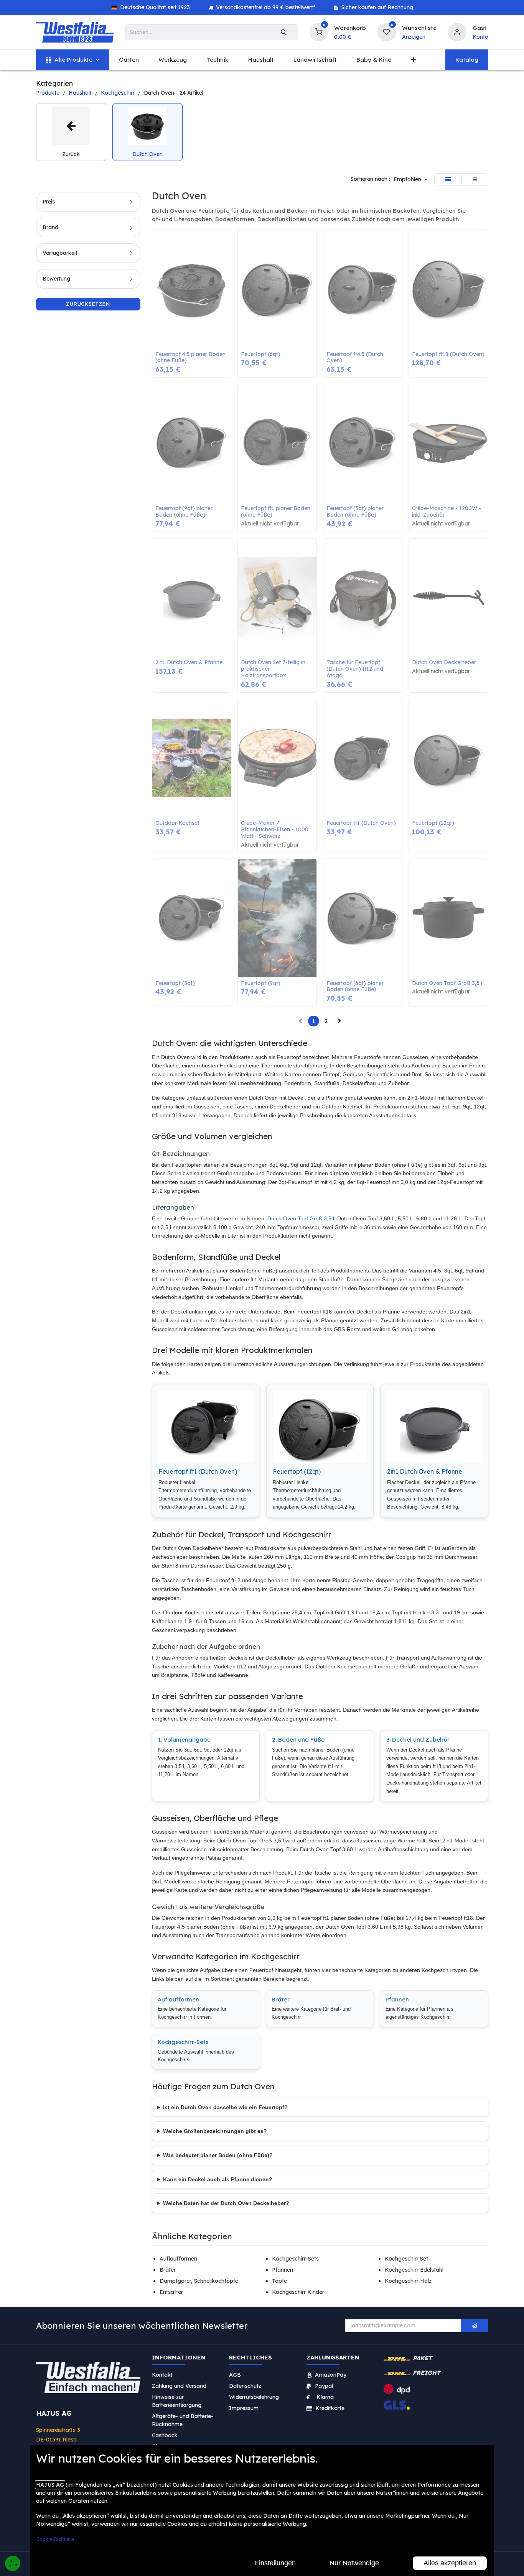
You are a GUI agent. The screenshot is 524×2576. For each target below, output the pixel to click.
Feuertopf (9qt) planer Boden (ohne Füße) (185, 512)
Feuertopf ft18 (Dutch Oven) (448, 354)
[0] (319, 31)
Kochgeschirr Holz (408, 2281)
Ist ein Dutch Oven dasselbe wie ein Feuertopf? (225, 2107)
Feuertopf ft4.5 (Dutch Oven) (356, 358)
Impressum (244, 2408)
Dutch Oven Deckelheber (444, 662)
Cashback (165, 2435)
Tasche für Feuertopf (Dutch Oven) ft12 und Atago (356, 669)
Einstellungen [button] (275, 2563)
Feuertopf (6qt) (261, 354)
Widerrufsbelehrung (255, 2397)
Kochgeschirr (118, 93)
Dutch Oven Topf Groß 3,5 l (447, 983)
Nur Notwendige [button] (354, 2563)
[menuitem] (73, 60)
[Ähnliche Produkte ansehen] (227, 276)
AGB (235, 2375)
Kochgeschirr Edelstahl (414, 2270)
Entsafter (171, 2292)
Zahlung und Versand (179, 2386)
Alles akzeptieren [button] (450, 2563)
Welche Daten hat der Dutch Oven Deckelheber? (226, 2203)
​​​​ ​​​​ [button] (475, 2326)
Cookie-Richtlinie (55, 2539)
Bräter (281, 1999)
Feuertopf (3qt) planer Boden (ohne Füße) (356, 512)
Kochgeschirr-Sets (183, 2042)
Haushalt (80, 93)
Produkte (48, 93)
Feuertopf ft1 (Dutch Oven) (361, 823)
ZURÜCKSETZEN (88, 304)
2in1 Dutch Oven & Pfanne (189, 662)
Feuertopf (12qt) (433, 823)
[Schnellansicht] (227, 241)
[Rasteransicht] (448, 180)
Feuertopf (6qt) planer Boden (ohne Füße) (356, 987)
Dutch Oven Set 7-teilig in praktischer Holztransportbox (274, 669)
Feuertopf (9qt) (261, 983)
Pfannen (397, 1999)
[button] (411, 180)
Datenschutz (245, 2386)
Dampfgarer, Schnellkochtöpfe (199, 2281)
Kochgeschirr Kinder (298, 2292)
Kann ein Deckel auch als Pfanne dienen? (218, 2179)
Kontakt (162, 2375)
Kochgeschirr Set (406, 2259)
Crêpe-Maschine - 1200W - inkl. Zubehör (447, 512)
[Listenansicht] (475, 180)
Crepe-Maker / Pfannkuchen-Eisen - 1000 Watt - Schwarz (275, 829)
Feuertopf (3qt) (175, 983)
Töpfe (279, 2281)
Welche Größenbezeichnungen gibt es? (215, 2131)
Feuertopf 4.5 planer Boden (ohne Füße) (191, 358)
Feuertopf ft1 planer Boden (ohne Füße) (276, 512)
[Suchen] (284, 32)
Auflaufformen (178, 1999)
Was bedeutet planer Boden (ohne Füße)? (218, 2155)
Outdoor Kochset (177, 823)
